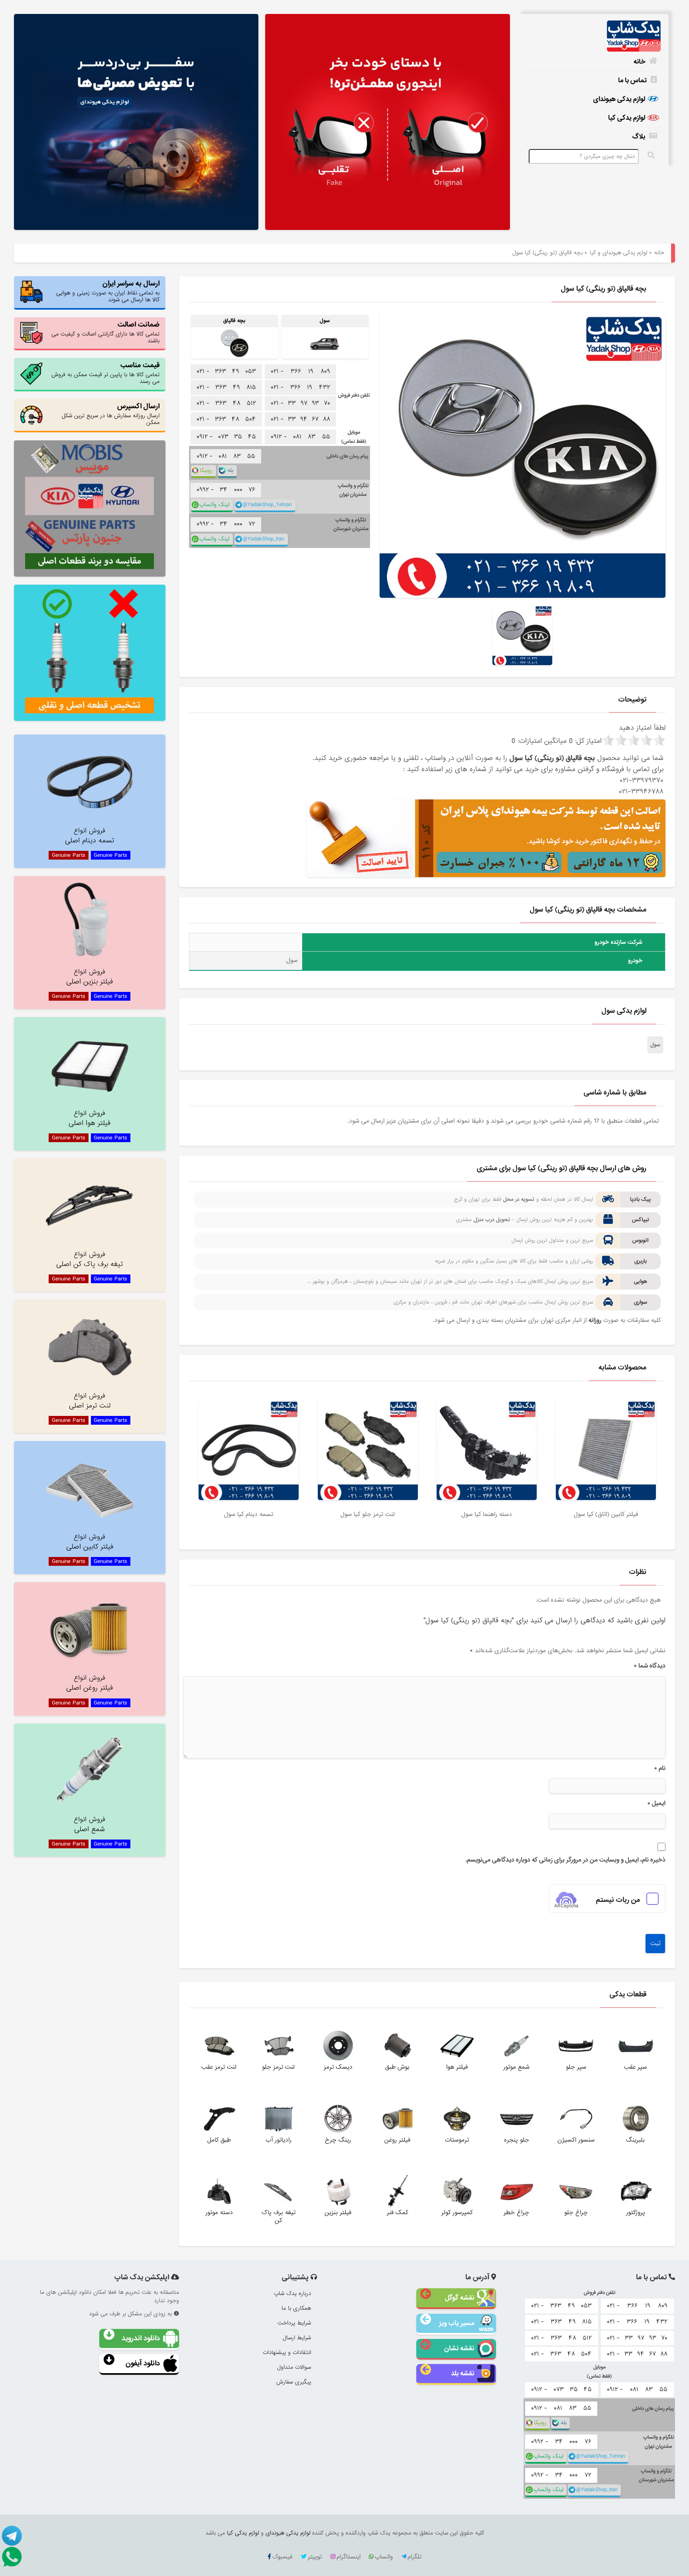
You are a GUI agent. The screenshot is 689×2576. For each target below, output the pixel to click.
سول (655, 1045)
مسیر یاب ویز (457, 2323)
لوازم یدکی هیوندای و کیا (618, 253)
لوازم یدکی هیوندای (619, 99)
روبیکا (206, 470)
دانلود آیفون (143, 2363)
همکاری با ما (296, 2308)
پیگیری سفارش (294, 2382)
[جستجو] (652, 155)
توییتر (315, 2557)
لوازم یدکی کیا (627, 118)
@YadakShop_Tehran (267, 505)
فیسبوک (282, 2557)
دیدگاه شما (649, 1666)
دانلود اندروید (141, 2338)
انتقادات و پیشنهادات (287, 2352)
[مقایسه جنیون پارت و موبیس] (90, 509)
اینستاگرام (348, 2557)
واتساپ (384, 2557)
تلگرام (414, 2557)
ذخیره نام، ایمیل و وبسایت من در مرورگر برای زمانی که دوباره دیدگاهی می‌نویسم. (565, 1860)
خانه (639, 62)
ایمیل (656, 1803)
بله (230, 470)
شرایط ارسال (297, 2338)
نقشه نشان (459, 2348)
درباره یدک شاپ (292, 2293)
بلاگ (639, 136)
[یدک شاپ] (593, 36)
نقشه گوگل (460, 2298)
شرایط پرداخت (294, 2323)
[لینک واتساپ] (12, 2556)
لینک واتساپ (214, 505)
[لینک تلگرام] (12, 2535)
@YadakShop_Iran (264, 539)
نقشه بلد (463, 2373)
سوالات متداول (294, 2367)
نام (659, 1768)
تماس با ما (632, 80)
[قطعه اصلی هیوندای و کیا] (388, 123)
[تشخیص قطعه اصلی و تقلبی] (90, 653)
